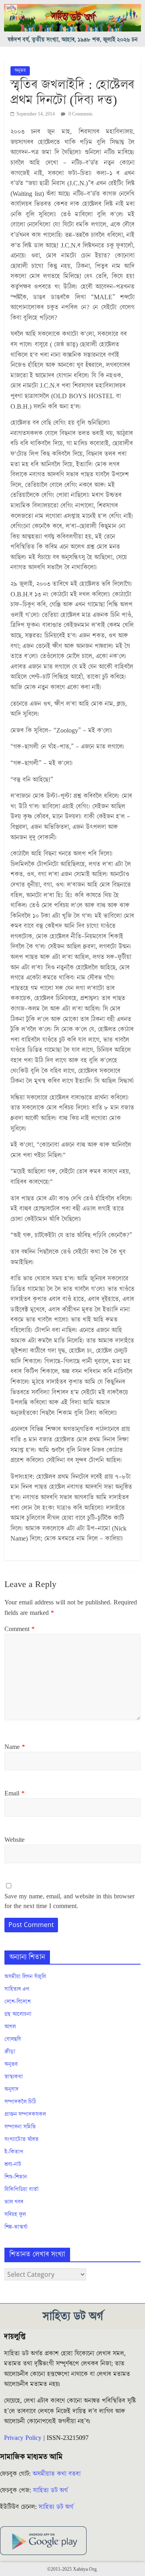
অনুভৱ (20, 70)
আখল (10, 2027)
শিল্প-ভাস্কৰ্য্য (16, 2227)
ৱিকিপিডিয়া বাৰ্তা (22, 2190)
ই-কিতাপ (14, 2152)
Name (15, 1747)
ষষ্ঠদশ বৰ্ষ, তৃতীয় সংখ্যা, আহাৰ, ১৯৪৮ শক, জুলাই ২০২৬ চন (73, 40)
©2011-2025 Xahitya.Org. (72, 2569)
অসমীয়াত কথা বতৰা (58, 2474)
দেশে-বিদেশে (18, 2002)
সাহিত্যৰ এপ (17, 1989)
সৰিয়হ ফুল (15, 2215)
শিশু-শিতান (16, 2177)
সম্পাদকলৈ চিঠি (20, 2102)
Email (14, 1793)
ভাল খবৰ (14, 2202)
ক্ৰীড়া (10, 2052)
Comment (20, 1629)
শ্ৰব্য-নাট (13, 2165)
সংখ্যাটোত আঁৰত (22, 2139)
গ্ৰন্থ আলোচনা (18, 2014)
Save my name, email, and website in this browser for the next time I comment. (69, 1901)
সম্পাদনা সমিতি (20, 2127)
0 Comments (80, 114)
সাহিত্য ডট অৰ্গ (50, 2490)
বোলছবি (13, 2039)
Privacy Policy (23, 2438)
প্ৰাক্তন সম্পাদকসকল (25, 2114)
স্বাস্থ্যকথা (14, 2077)
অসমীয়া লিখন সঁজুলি (25, 1977)
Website (14, 1840)
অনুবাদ (11, 2089)
